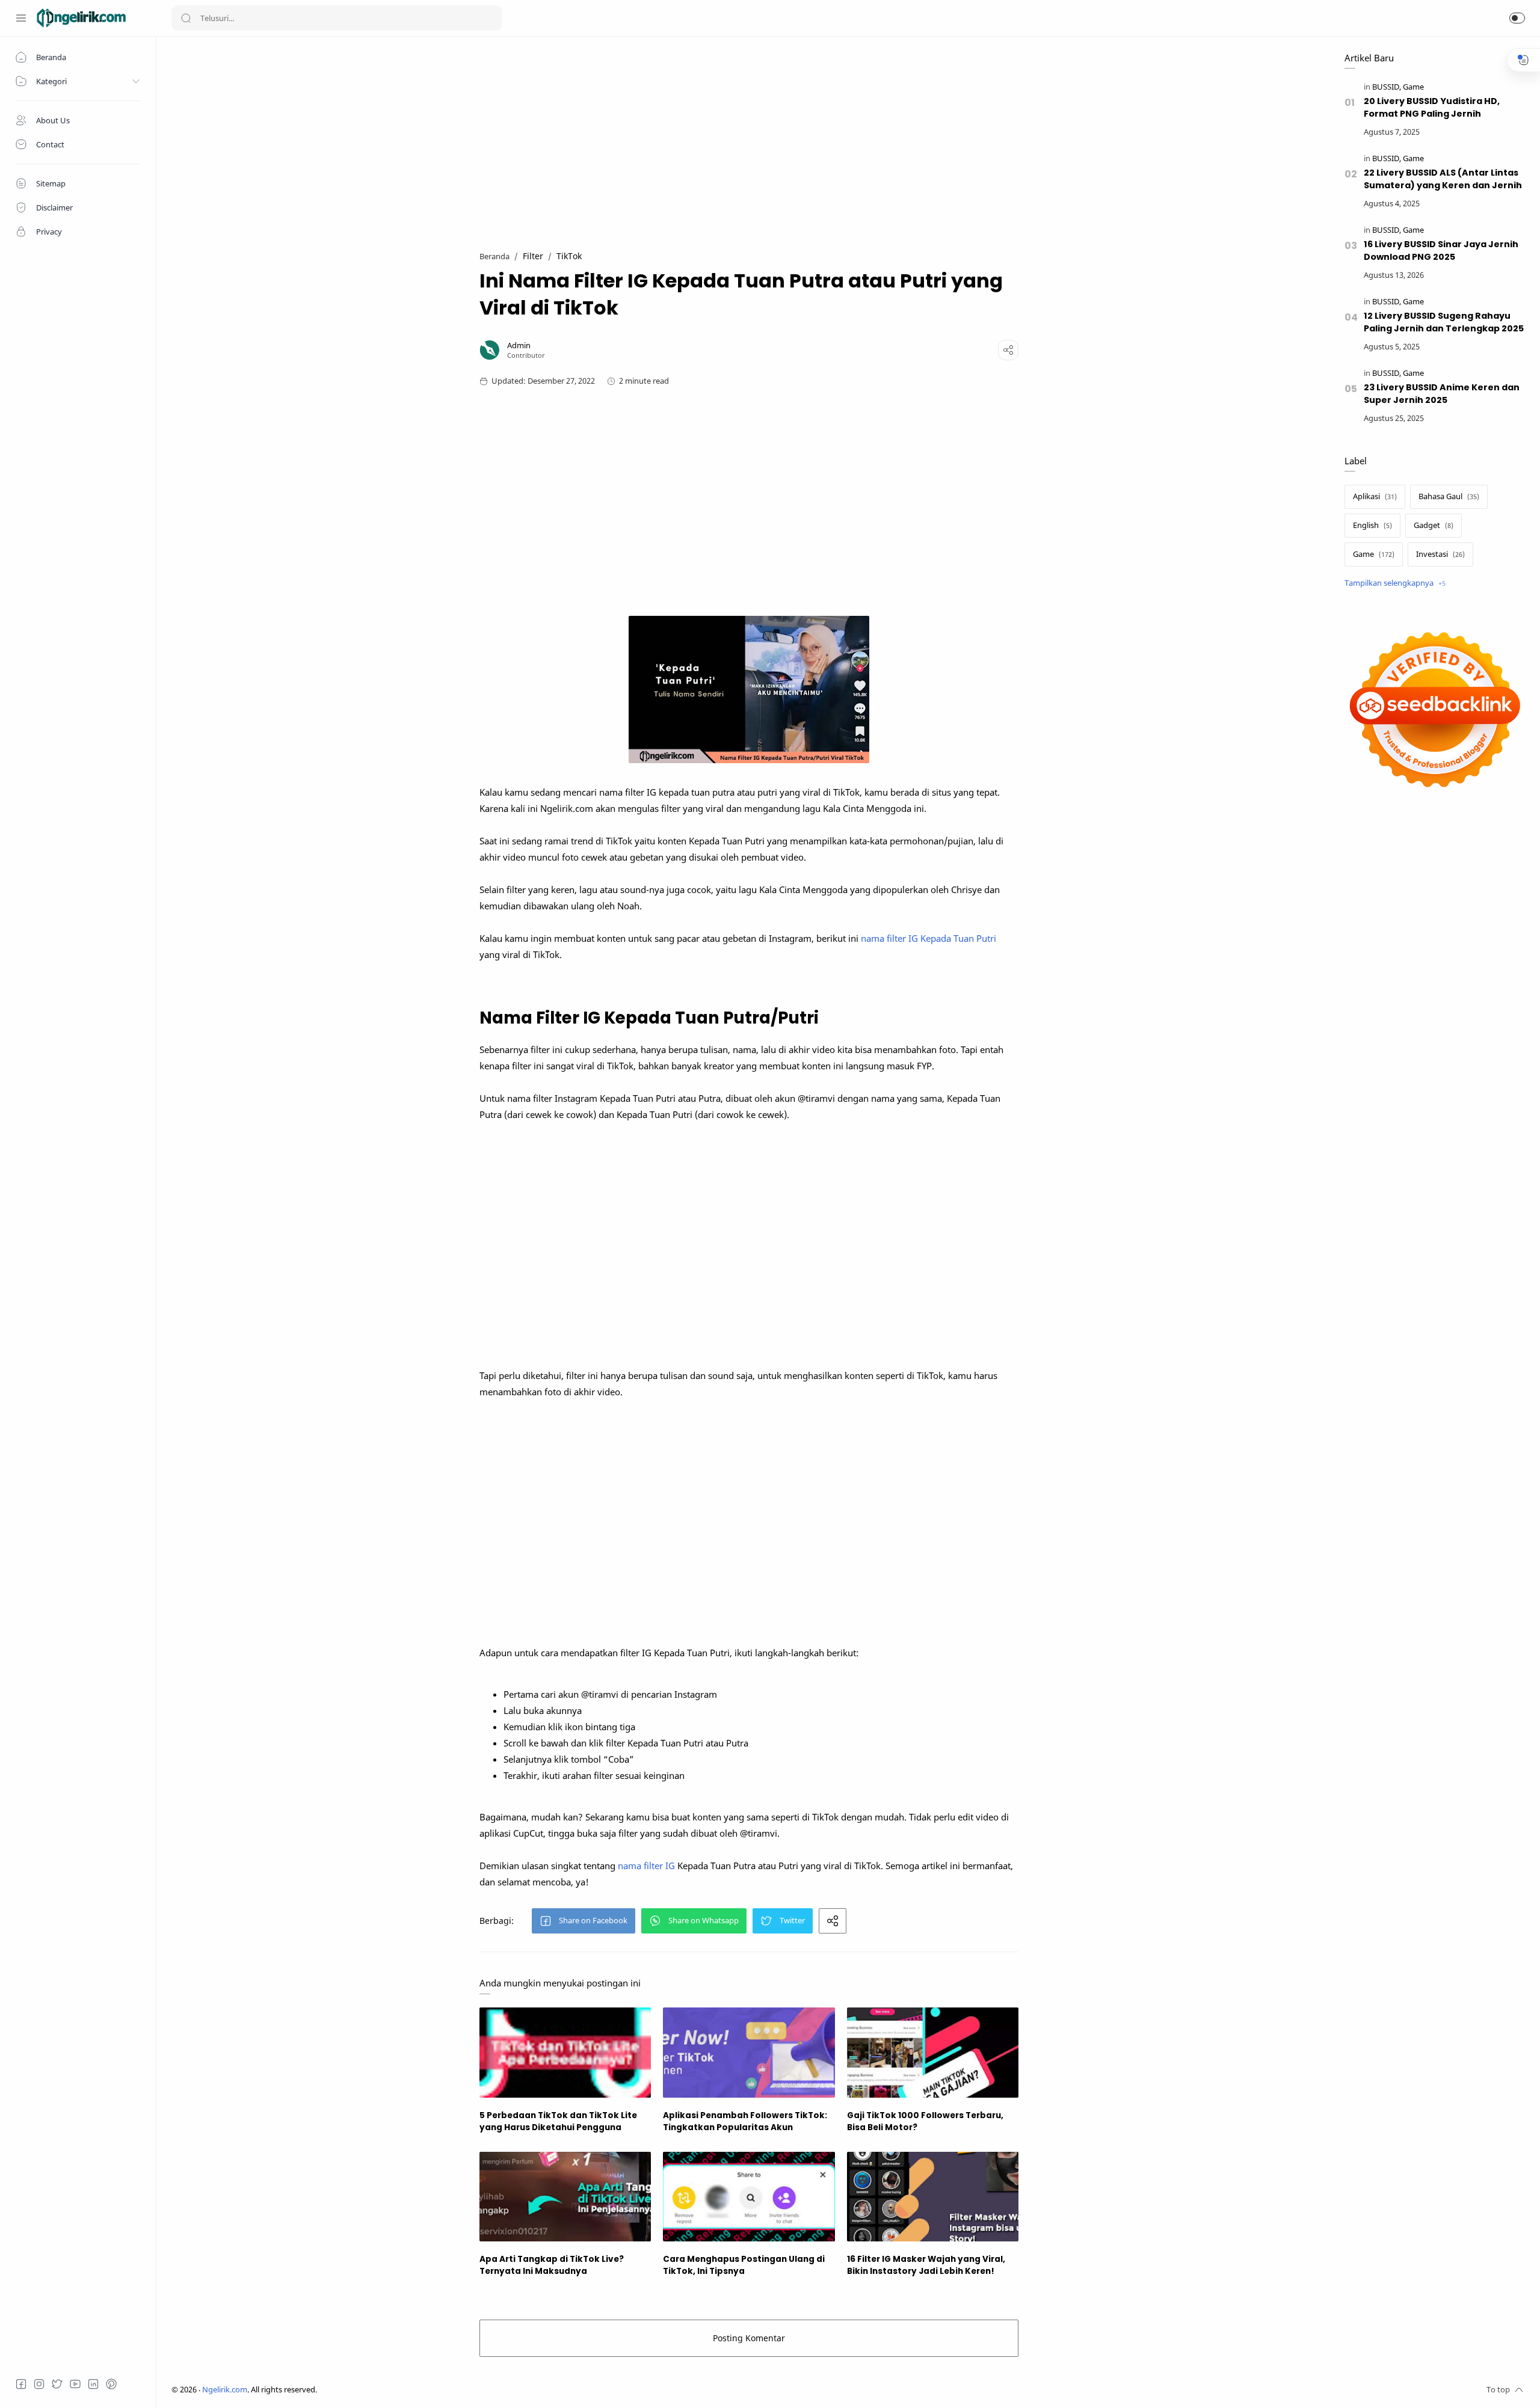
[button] (1517, 18)
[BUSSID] (1387, 87)
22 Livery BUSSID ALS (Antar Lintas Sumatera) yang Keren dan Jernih (1443, 179)
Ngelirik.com (225, 2390)
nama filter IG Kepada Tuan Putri (929, 938)
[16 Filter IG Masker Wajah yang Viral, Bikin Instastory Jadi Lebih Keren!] (933, 2197)
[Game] (1413, 87)
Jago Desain (397, 2390)
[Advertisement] (749, 136)
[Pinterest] (111, 2384)
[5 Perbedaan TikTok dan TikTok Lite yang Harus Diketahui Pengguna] (565, 2052)
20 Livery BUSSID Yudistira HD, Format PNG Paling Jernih (1432, 107)
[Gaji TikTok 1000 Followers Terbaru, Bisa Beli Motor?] (933, 2052)
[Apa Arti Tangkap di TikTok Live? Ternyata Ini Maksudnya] (565, 2197)
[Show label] (1395, 583)
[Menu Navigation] (21, 18)
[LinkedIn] (93, 2384)
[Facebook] (21, 2384)
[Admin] (519, 346)
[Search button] (186, 18)
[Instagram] (39, 2384)
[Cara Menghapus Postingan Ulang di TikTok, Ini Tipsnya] (749, 2197)
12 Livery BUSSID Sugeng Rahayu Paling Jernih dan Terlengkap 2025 (1444, 322)
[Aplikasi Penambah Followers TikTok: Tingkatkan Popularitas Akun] (749, 2052)
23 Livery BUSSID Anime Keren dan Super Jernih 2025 (1442, 394)
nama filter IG (646, 1866)
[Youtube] (75, 2384)
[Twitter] (57, 2384)
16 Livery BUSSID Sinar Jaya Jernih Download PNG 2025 (1441, 250)
